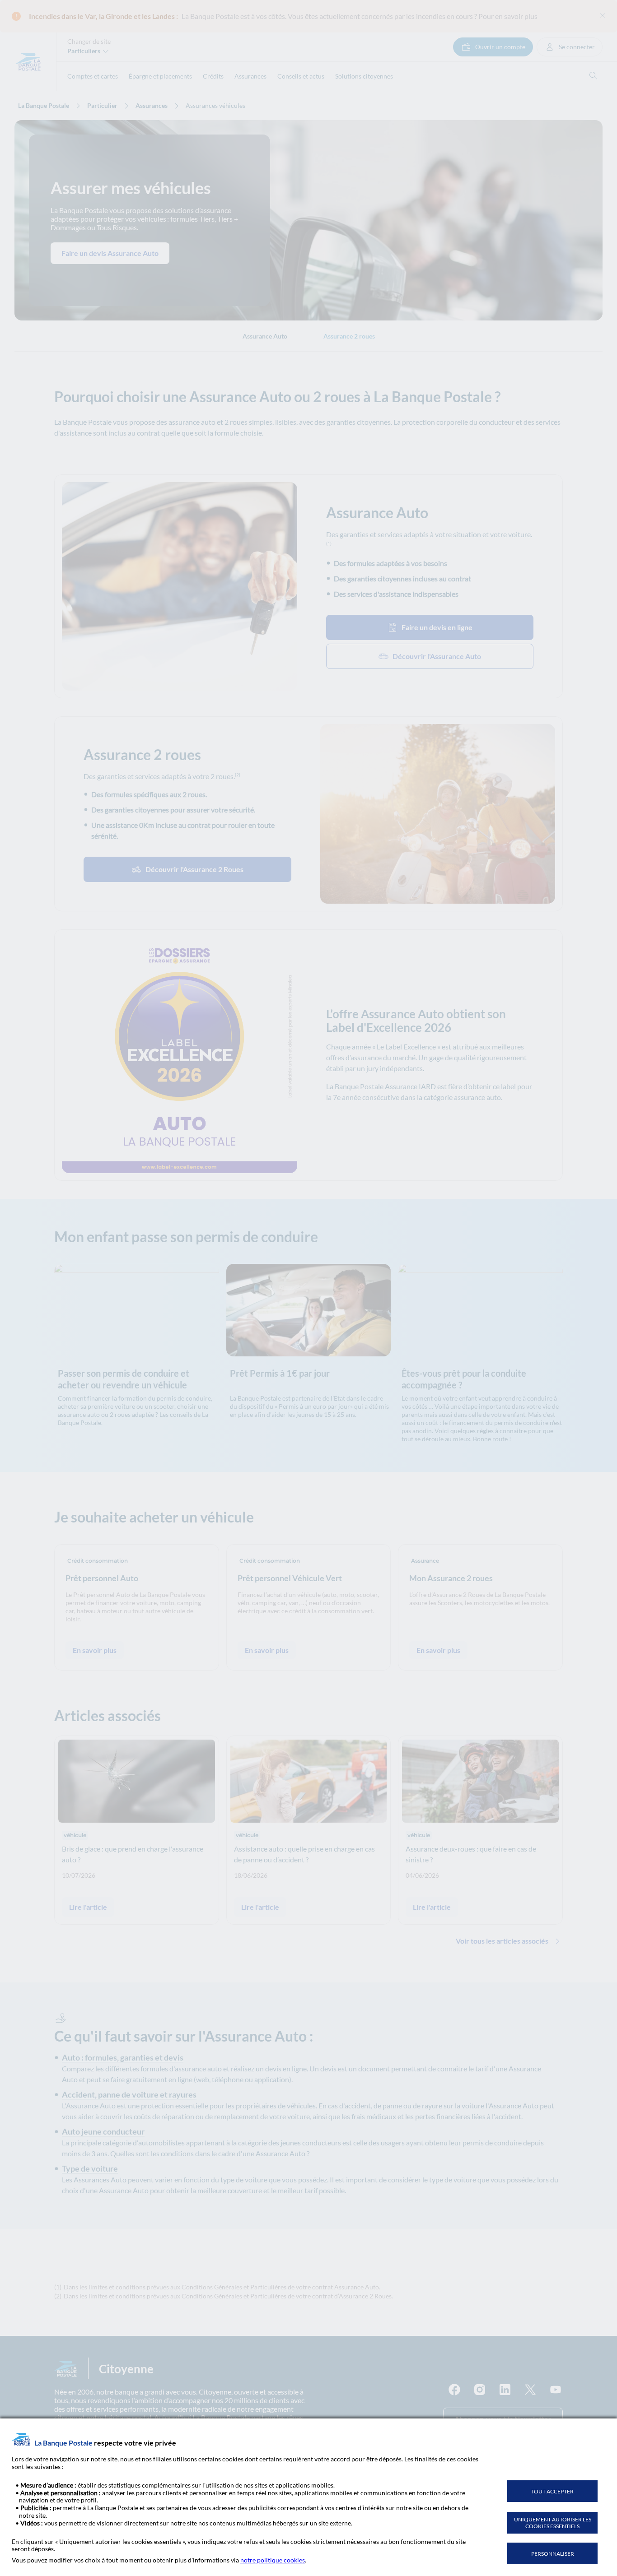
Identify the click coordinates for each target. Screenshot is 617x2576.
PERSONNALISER (553, 2554)
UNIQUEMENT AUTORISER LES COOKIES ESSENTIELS (553, 2523)
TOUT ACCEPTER (552, 2491)
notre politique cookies (273, 2560)
